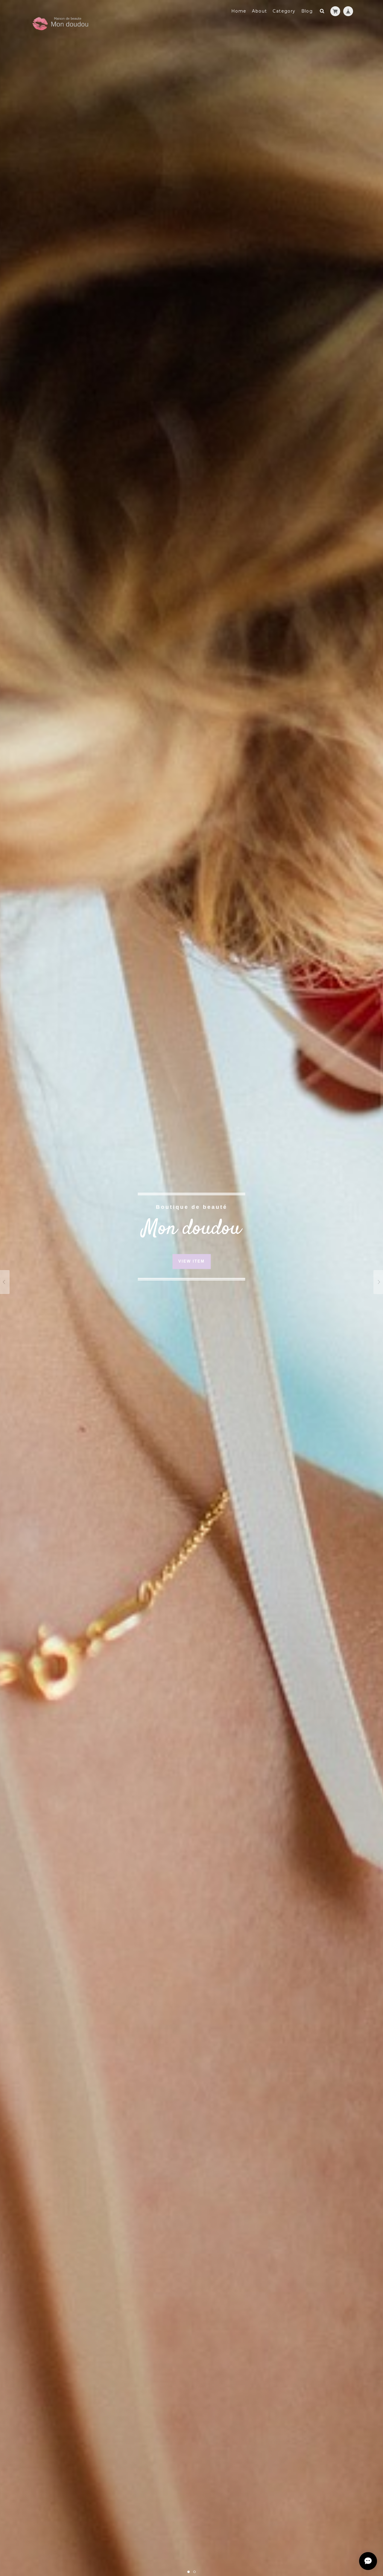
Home (239, 11)
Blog (307, 11)
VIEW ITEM (192, 1262)
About (259, 11)
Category (284, 11)
